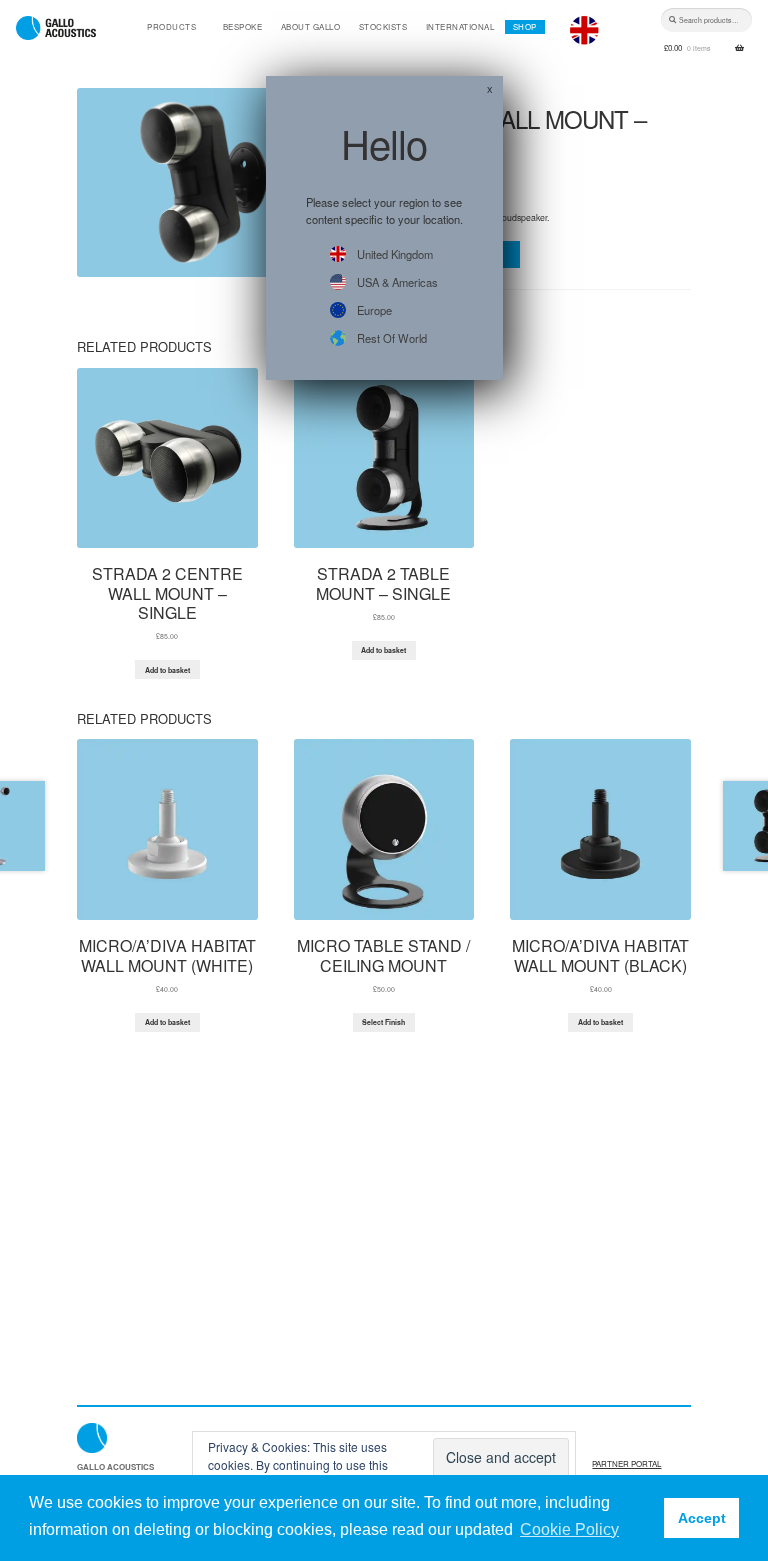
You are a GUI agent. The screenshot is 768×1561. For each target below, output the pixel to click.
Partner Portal (626, 1463)
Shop (525, 26)
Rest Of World (392, 338)
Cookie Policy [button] (569, 1529)
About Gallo (311, 26)
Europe (374, 310)
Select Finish (383, 1022)
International (460, 26)
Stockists (383, 26)
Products (171, 26)
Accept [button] (702, 1518)
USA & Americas (397, 282)
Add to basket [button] (167, 670)
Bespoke (243, 26)
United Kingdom (395, 254)
